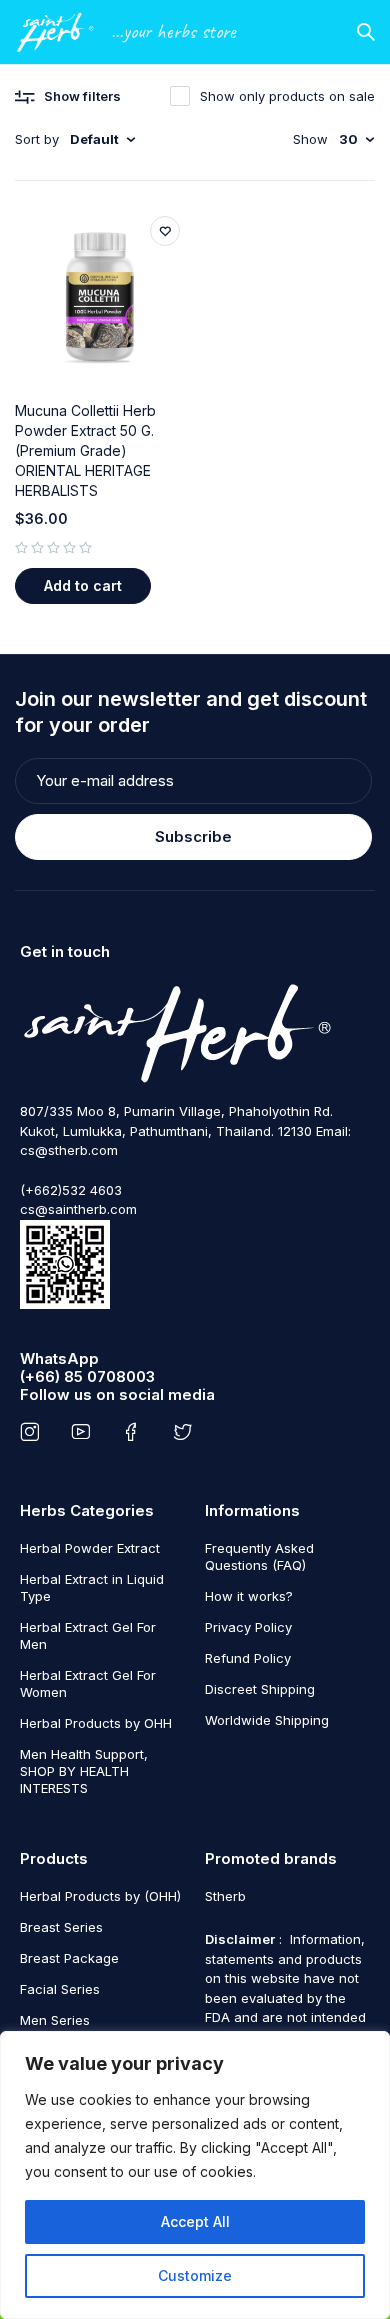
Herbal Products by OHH (96, 1723)
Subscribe (193, 836)
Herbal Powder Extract (90, 1548)
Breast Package (69, 1958)
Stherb (225, 1896)
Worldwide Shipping (267, 1720)
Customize (195, 2275)
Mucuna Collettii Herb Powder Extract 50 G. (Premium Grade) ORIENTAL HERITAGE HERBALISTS (85, 450)
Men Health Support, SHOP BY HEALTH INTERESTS (84, 1771)
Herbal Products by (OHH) (100, 1896)
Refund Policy (248, 1658)
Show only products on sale (287, 96)
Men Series (55, 2020)
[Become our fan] (135, 1432)
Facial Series (60, 1989)
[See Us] (33, 1432)
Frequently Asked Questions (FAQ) (259, 1556)
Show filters (82, 96)
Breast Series (61, 1927)
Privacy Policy (248, 1627)
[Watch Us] (84, 1432)
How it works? (249, 1596)
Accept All (195, 2221)
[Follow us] (186, 1432)
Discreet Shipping (260, 1689)
